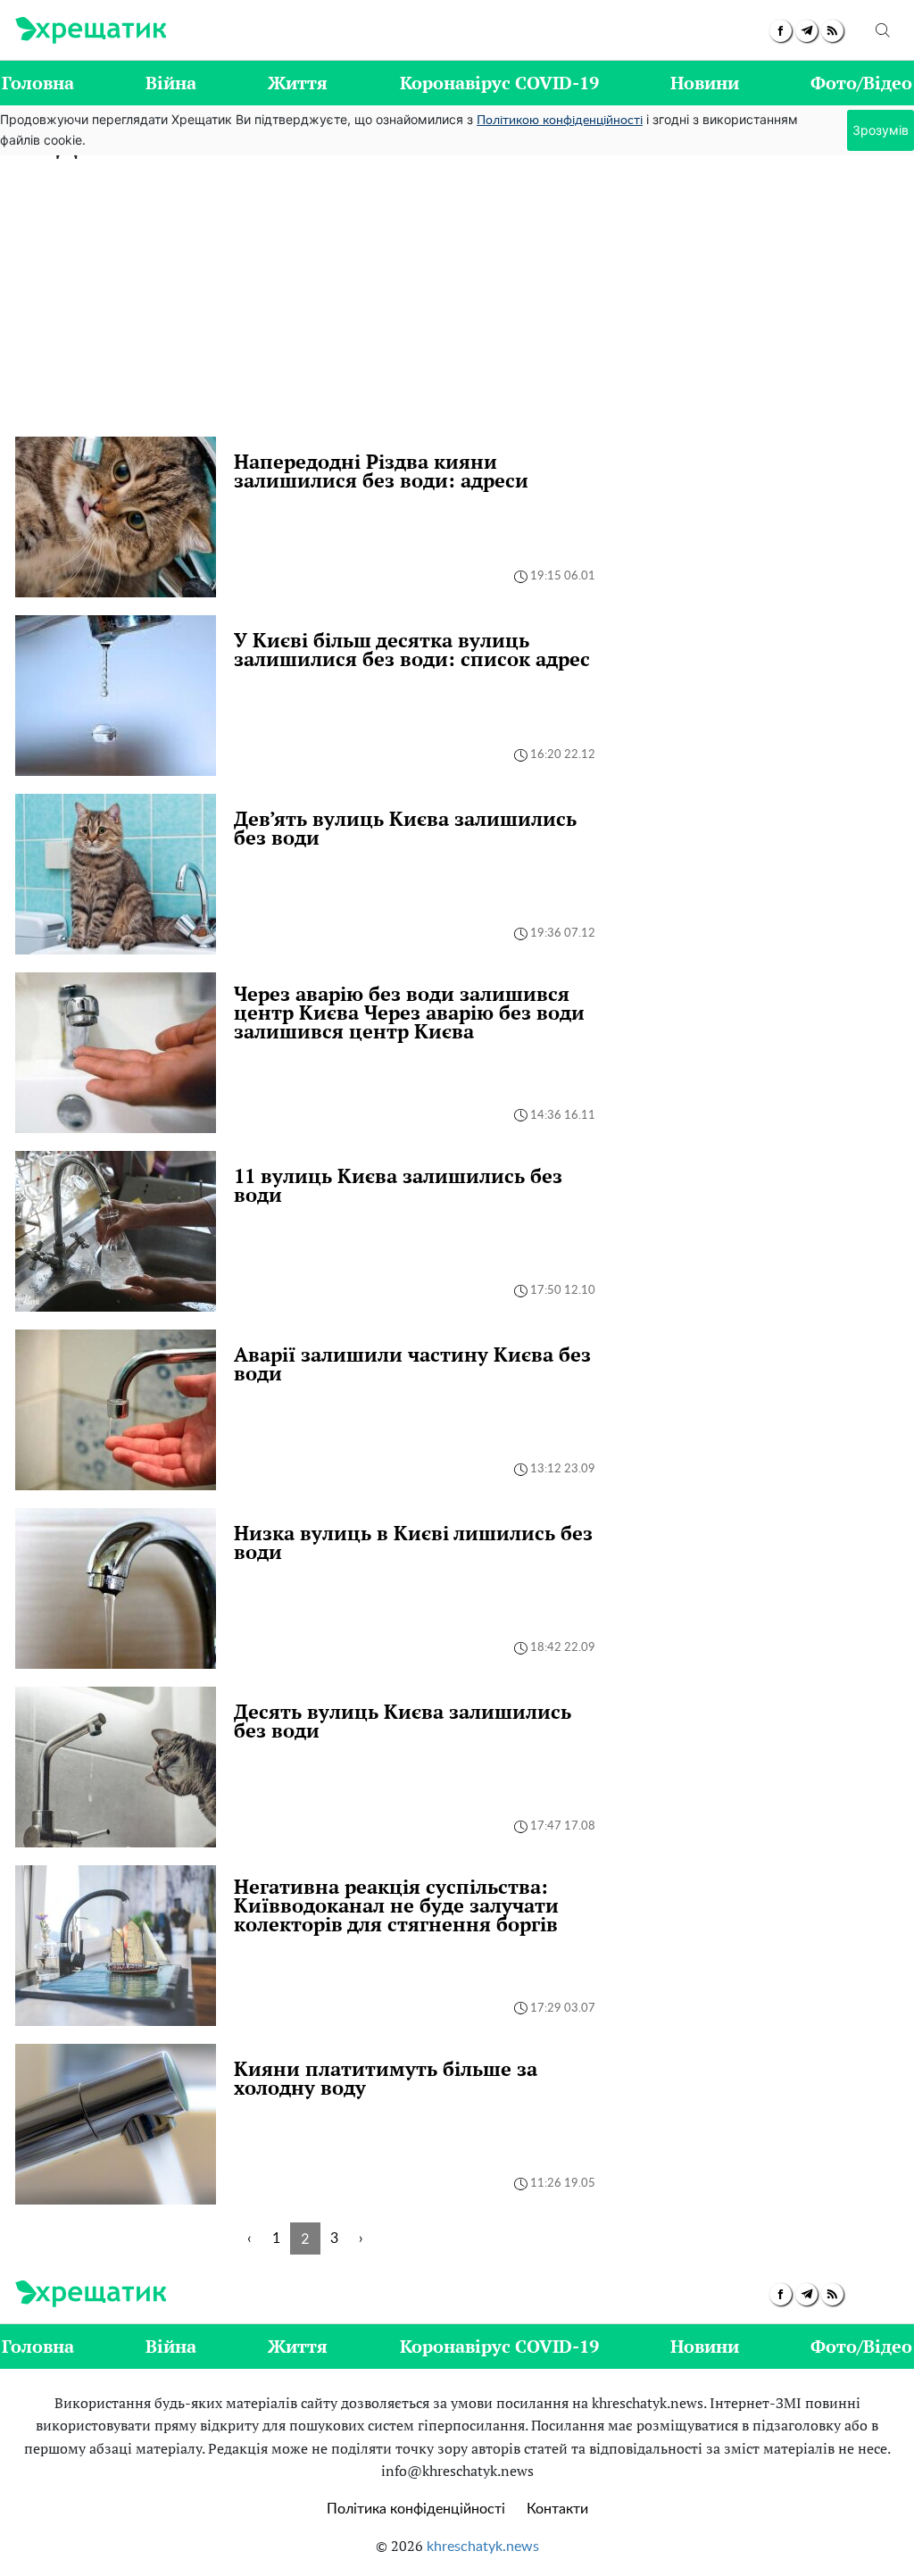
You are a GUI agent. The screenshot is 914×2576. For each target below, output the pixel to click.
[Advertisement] (457, 303)
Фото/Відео (861, 83)
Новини (705, 83)
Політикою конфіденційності (560, 121)
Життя (298, 83)
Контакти (557, 2509)
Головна (38, 83)
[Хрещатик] (91, 30)
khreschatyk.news (483, 2547)
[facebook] (781, 31)
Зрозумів (881, 130)
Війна (171, 83)
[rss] (832, 31)
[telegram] (806, 31)
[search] (883, 30)
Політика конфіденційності (416, 2509)
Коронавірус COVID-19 (499, 83)
